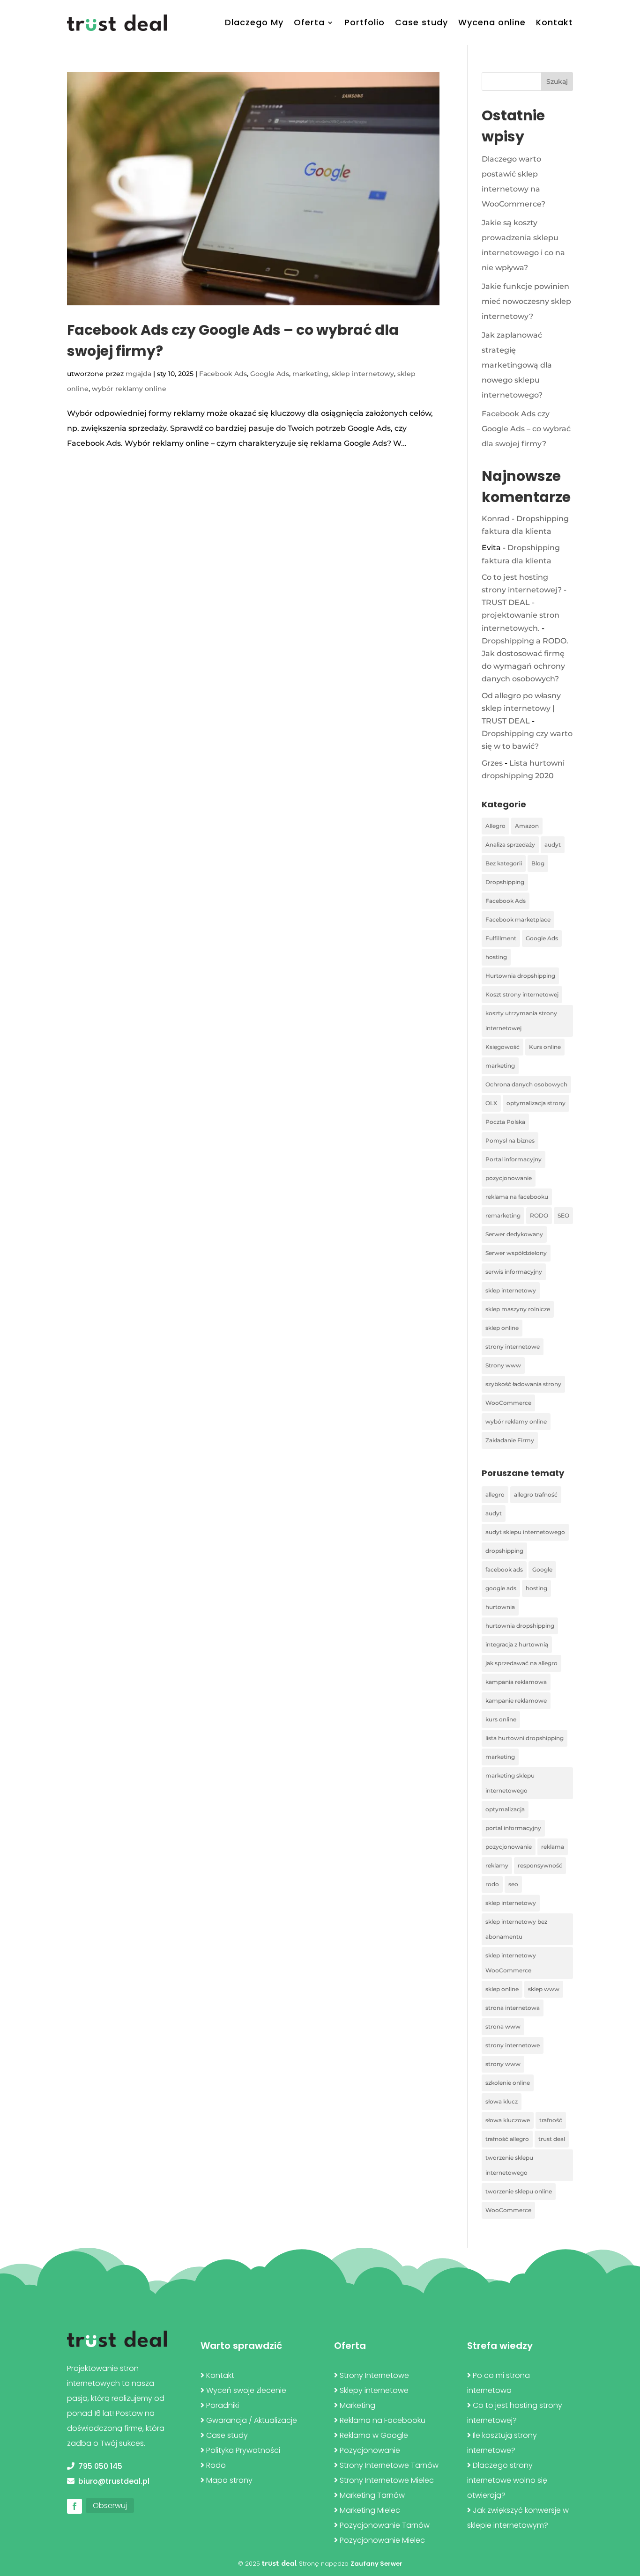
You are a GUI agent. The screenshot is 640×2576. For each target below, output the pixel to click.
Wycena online (492, 22)
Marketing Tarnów (372, 2495)
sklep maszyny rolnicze (518, 1309)
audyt (553, 845)
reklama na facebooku (517, 1197)
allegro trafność (536, 1495)
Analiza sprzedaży (510, 845)
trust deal (552, 2139)
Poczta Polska (505, 1122)
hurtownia (500, 1607)
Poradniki (223, 2405)
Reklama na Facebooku (383, 2420)
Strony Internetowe (374, 2375)
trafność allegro (507, 2139)
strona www (503, 2026)
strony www (503, 2064)
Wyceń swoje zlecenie (246, 2390)
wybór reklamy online (129, 389)
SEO (563, 1215)
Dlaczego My (254, 22)
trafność (551, 2120)
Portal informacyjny (513, 1159)
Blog (538, 863)
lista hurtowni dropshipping (525, 1738)
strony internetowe (513, 1347)
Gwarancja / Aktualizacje (252, 2420)
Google (542, 1569)
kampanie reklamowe (516, 1701)
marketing (310, 374)
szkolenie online (508, 2083)
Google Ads (270, 374)
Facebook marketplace (518, 919)
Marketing (357, 2405)
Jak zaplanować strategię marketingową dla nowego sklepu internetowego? (517, 365)
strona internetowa (513, 2008)
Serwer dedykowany (514, 1234)
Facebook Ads (223, 374)
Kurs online (545, 1047)
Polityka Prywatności (243, 2450)
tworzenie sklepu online (519, 2191)
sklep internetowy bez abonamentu (516, 1929)
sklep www (544, 1989)
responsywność (540, 1865)
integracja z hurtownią (517, 1644)
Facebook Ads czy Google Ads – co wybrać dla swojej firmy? (526, 429)
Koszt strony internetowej (522, 994)
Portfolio (365, 22)
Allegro (495, 826)
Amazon (527, 826)
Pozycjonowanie (370, 2450)
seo (513, 1884)
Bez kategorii (504, 863)
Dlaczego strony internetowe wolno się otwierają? (507, 2480)
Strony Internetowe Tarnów (389, 2465)
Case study (421, 22)
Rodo (216, 2465)
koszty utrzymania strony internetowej (521, 1021)
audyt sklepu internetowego (525, 1532)
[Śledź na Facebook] (74, 2506)
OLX (491, 1103)
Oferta (309, 22)
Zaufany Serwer (376, 2564)
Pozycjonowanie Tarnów (385, 2525)
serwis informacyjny (514, 1272)
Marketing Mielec (370, 2510)
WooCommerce (508, 1403)
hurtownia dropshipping (520, 1626)
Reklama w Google (374, 2435)
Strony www (503, 1365)
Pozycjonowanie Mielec (382, 2540)
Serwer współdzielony (516, 1253)
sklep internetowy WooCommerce (511, 1963)
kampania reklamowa (516, 1682)
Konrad (496, 519)
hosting (496, 957)
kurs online (501, 1719)
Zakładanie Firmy (510, 1440)
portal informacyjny (513, 1828)
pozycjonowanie (509, 1178)
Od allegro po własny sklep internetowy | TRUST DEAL (521, 708)
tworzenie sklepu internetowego (509, 2165)
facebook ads (504, 1569)
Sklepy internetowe (374, 2390)
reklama (553, 1847)
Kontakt (554, 22)
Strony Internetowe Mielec (387, 2480)
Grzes (492, 763)
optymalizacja (505, 1809)
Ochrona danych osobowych (526, 1084)
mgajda (138, 374)
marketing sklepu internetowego (510, 1783)
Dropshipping (505, 882)
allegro (495, 1495)
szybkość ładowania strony (523, 1384)
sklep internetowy (363, 374)
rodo (492, 1884)
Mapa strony (229, 2480)
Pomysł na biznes (510, 1140)
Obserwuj (110, 2506)
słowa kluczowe (508, 2120)
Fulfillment (501, 938)
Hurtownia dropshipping (520, 976)
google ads (501, 1588)
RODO (539, 1215)
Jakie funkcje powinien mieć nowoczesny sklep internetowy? (526, 301)
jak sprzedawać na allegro (521, 1663)
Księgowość (502, 1047)
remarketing (503, 1215)
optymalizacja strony (536, 1103)
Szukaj (557, 81)
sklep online (502, 1328)
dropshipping (504, 1551)
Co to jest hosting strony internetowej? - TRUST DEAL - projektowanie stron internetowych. (524, 603)
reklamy (497, 1865)
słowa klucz (502, 2101)
